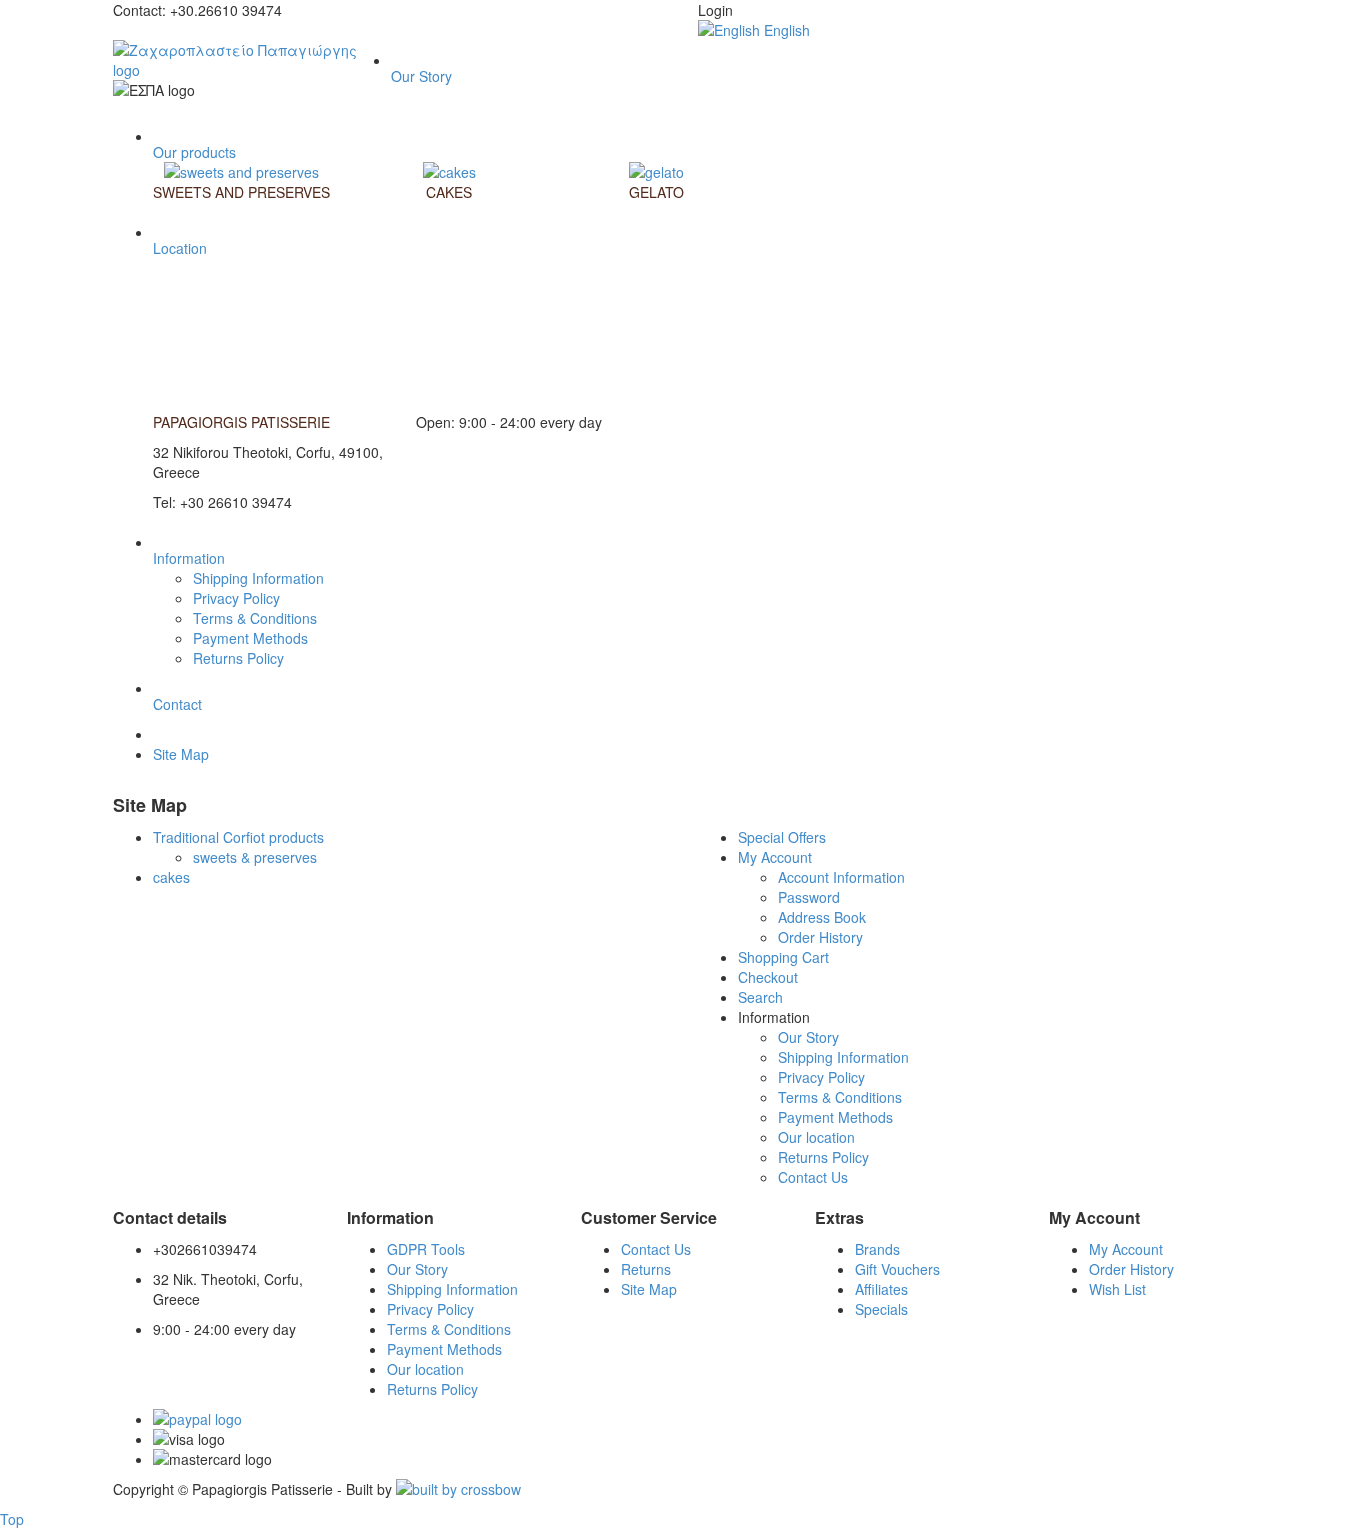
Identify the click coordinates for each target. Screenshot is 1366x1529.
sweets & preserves (255, 857)
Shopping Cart (783, 957)
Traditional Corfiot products (238, 837)
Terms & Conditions (255, 618)
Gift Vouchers (897, 1269)
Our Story (808, 1037)
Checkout (768, 977)
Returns (646, 1269)
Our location (816, 1137)
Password (809, 897)
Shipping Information (258, 578)
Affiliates (881, 1289)
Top (12, 1519)
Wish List (1117, 1289)
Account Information (841, 877)
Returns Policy (238, 658)
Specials (881, 1309)
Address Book (822, 917)
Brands (877, 1249)
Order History (820, 937)
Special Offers (782, 837)
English (785, 30)
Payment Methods (250, 638)
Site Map (181, 754)
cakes (171, 877)
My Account (775, 857)
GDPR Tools (426, 1249)
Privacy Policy (236, 598)
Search (760, 997)
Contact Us (813, 1177)
